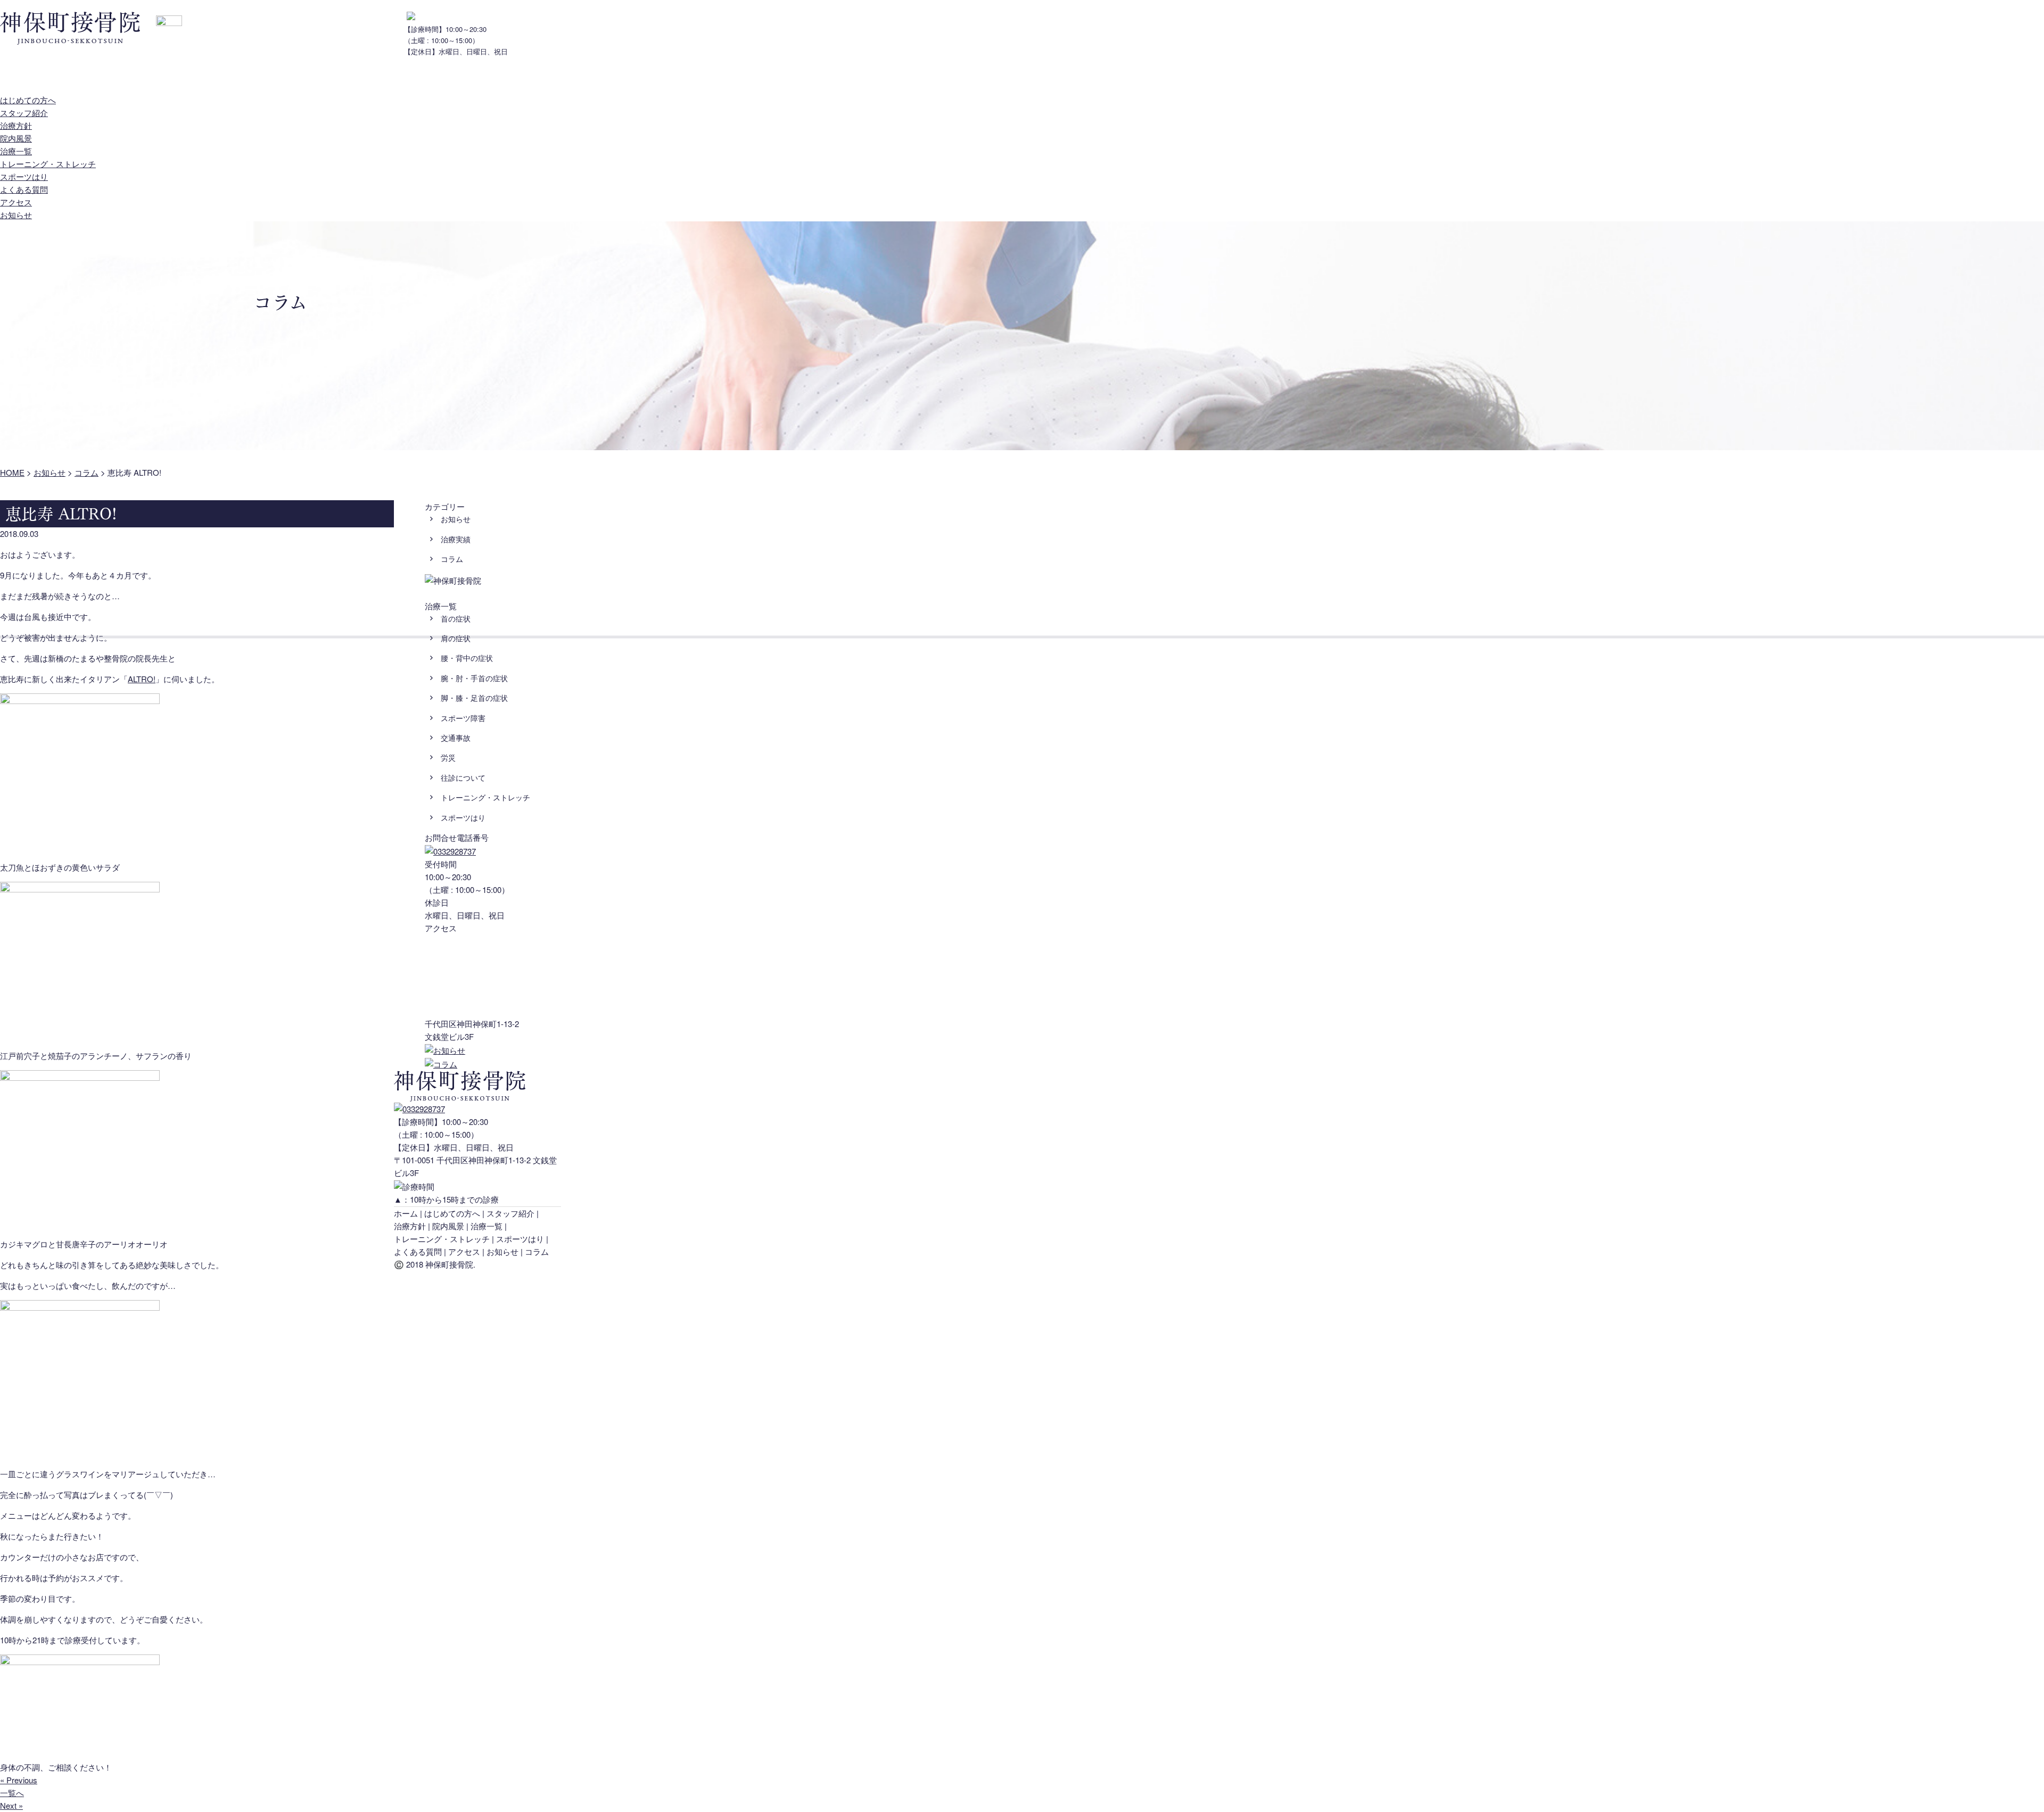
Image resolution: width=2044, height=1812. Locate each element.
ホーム (406, 1213)
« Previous (19, 1780)
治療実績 (456, 539)
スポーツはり (24, 176)
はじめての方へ (28, 79)
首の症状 (456, 618)
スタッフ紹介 (106, 79)
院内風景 (232, 79)
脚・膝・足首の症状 (474, 698)
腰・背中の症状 (467, 658)
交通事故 (456, 738)
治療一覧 (290, 79)
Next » (11, 1805)
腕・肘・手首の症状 (474, 678)
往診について (463, 777)
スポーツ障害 (463, 718)
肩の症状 (456, 638)
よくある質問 (357, 79)
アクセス (423, 79)
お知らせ (482, 79)
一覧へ (12, 1793)
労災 (448, 757)
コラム (452, 559)
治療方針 (173, 79)
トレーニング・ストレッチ (48, 164)
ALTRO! (142, 679)
